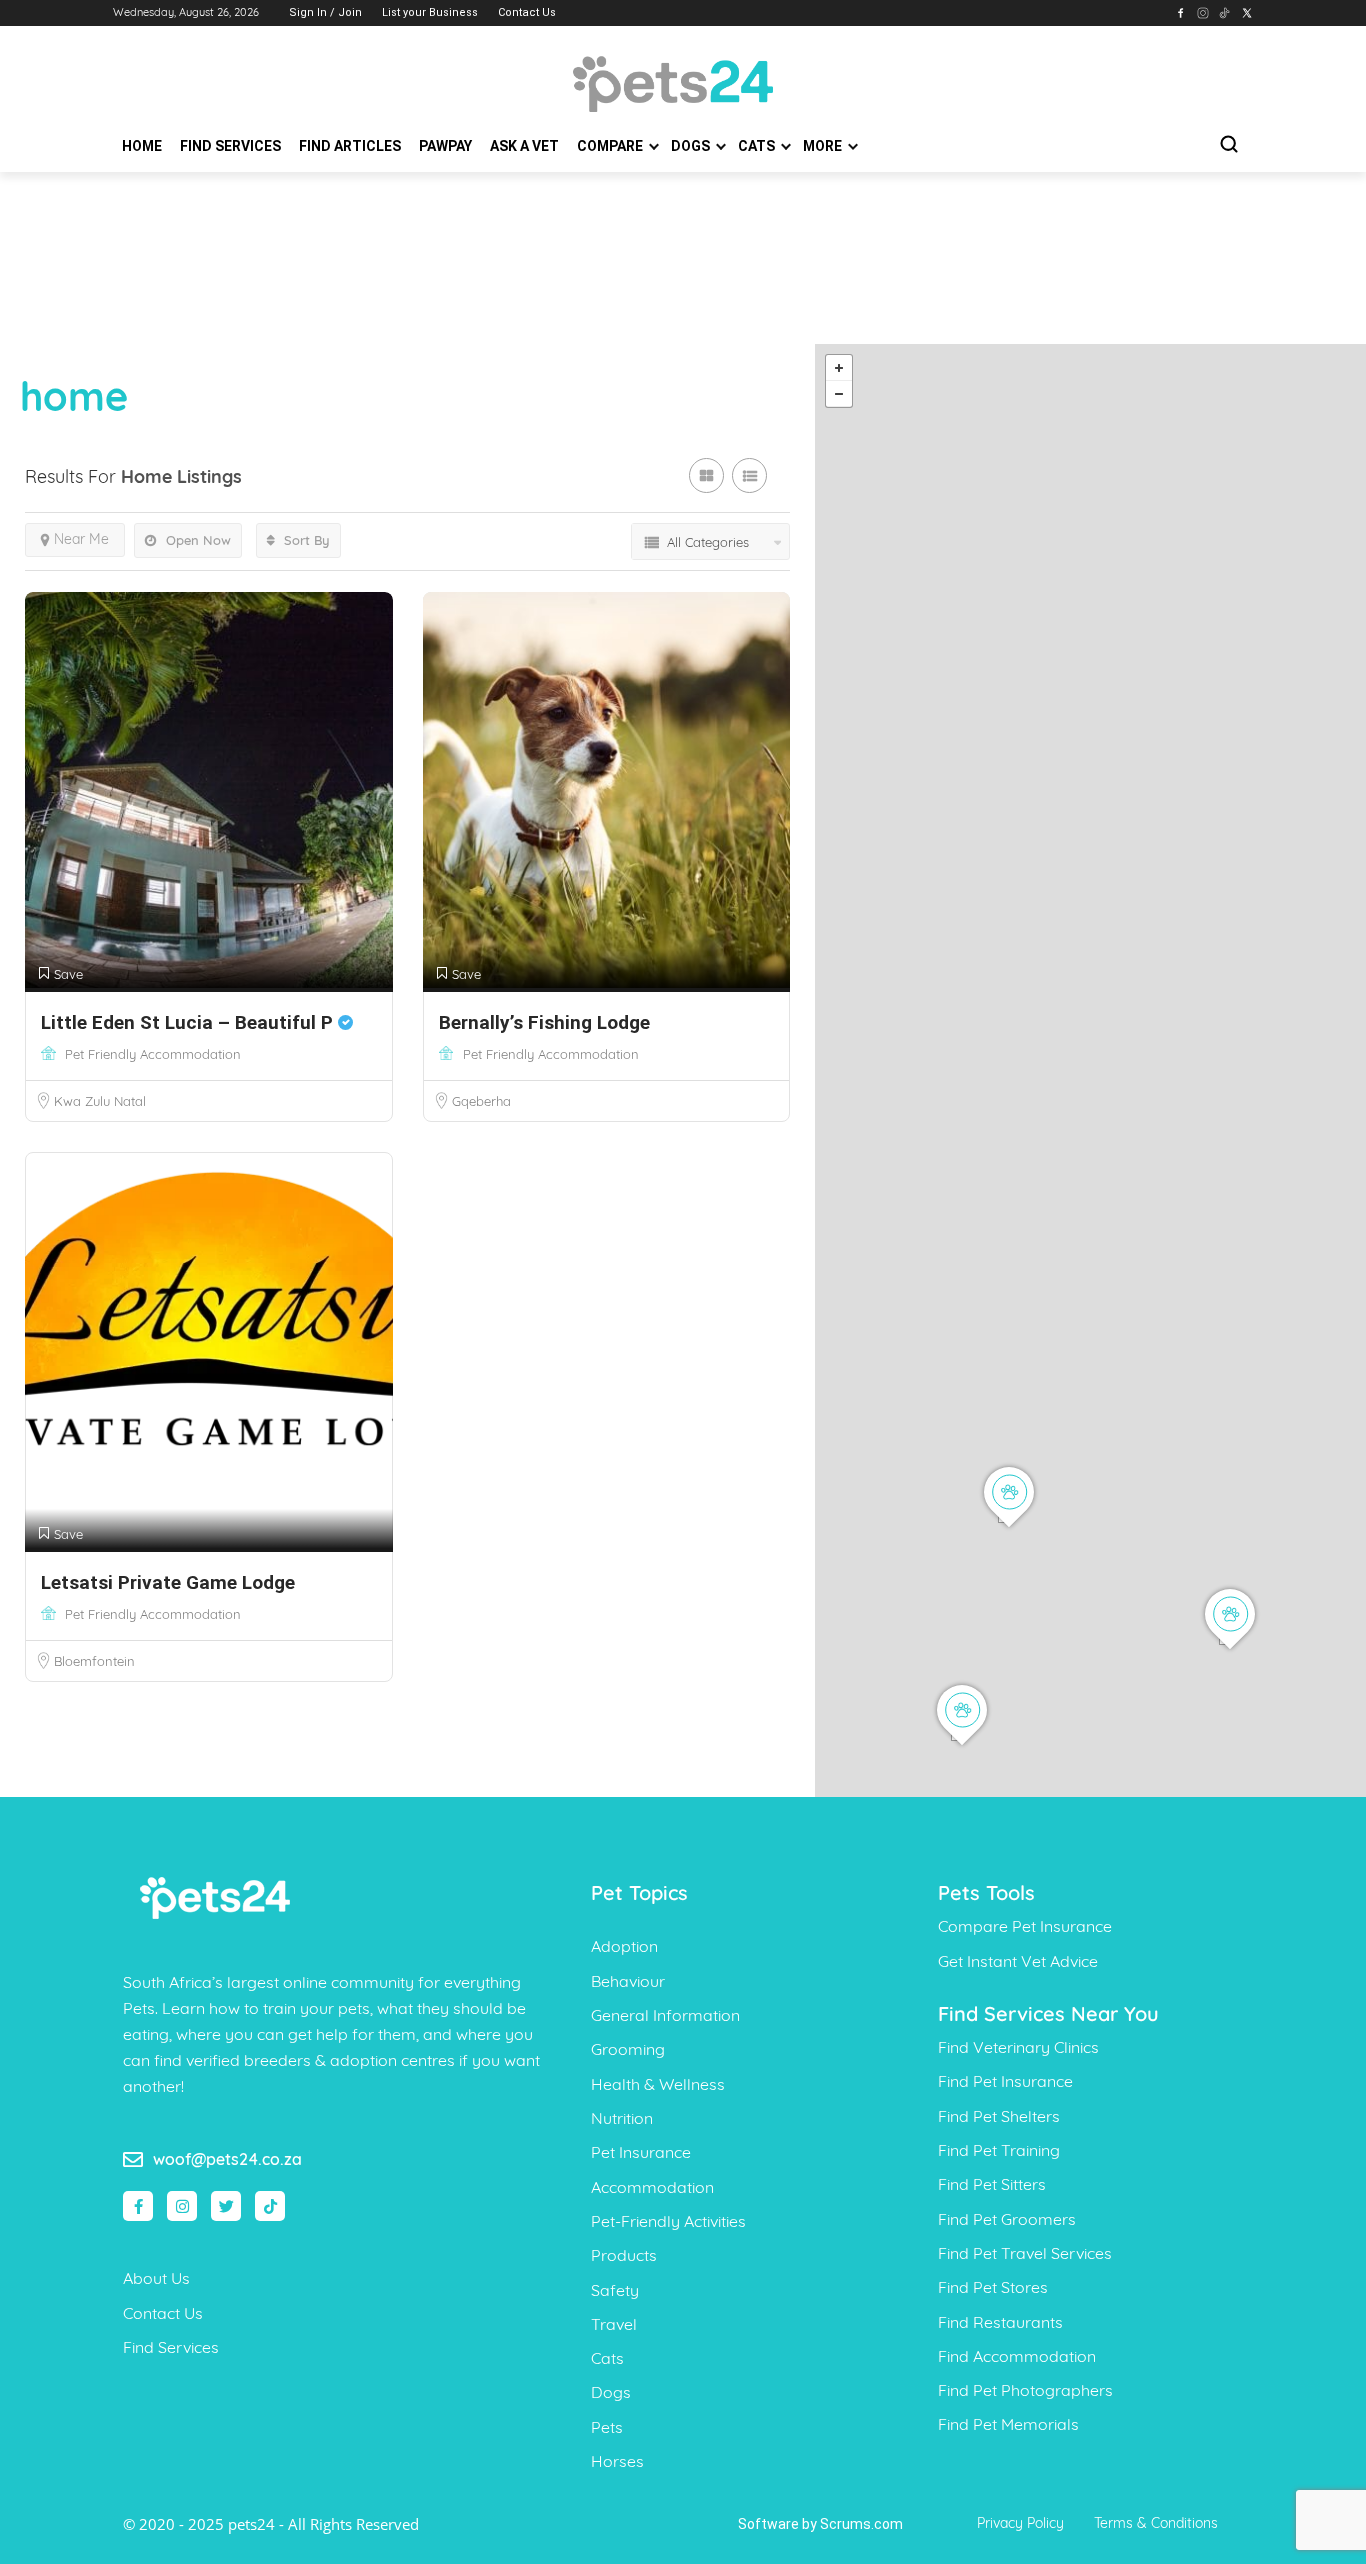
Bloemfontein (94, 1661)
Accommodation (652, 2187)
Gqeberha (481, 1101)
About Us (156, 2278)
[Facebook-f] (138, 2206)
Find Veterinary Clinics (1018, 2047)
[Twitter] (226, 2206)
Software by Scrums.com (820, 2524)
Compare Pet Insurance (1025, 1926)
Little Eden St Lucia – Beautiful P (189, 1022)
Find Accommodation (1017, 2356)
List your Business (430, 12)
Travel (614, 2324)
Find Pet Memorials (1008, 2424)
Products (624, 2255)
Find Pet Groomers (1007, 2219)
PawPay (445, 146)
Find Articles (350, 146)
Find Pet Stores (993, 2287)
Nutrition (622, 2118)
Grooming (628, 2049)
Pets (607, 2427)
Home (142, 146)
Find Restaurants (1000, 2322)
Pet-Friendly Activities (668, 2221)
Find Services (230, 146)
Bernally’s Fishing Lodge (544, 1022)
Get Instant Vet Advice (1018, 1961)
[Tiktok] (270, 2206)
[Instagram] (182, 2206)
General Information (665, 2015)
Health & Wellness (658, 2084)
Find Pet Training (999, 2150)
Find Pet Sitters (992, 2184)
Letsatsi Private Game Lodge (168, 1582)
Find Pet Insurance (1005, 2081)
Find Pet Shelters (999, 2116)
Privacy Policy (1020, 2523)
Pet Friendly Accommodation (153, 1054)
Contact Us (527, 12)
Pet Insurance (641, 2152)
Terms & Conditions (1156, 2523)
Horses (617, 2461)
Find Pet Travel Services (1025, 2253)
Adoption (624, 1946)
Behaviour (628, 1981)
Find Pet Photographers (1025, 2390)
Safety (615, 2290)
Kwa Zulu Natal (100, 1101)
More (824, 146)
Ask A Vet (524, 146)
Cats (758, 146)
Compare (611, 146)
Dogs (692, 146)
